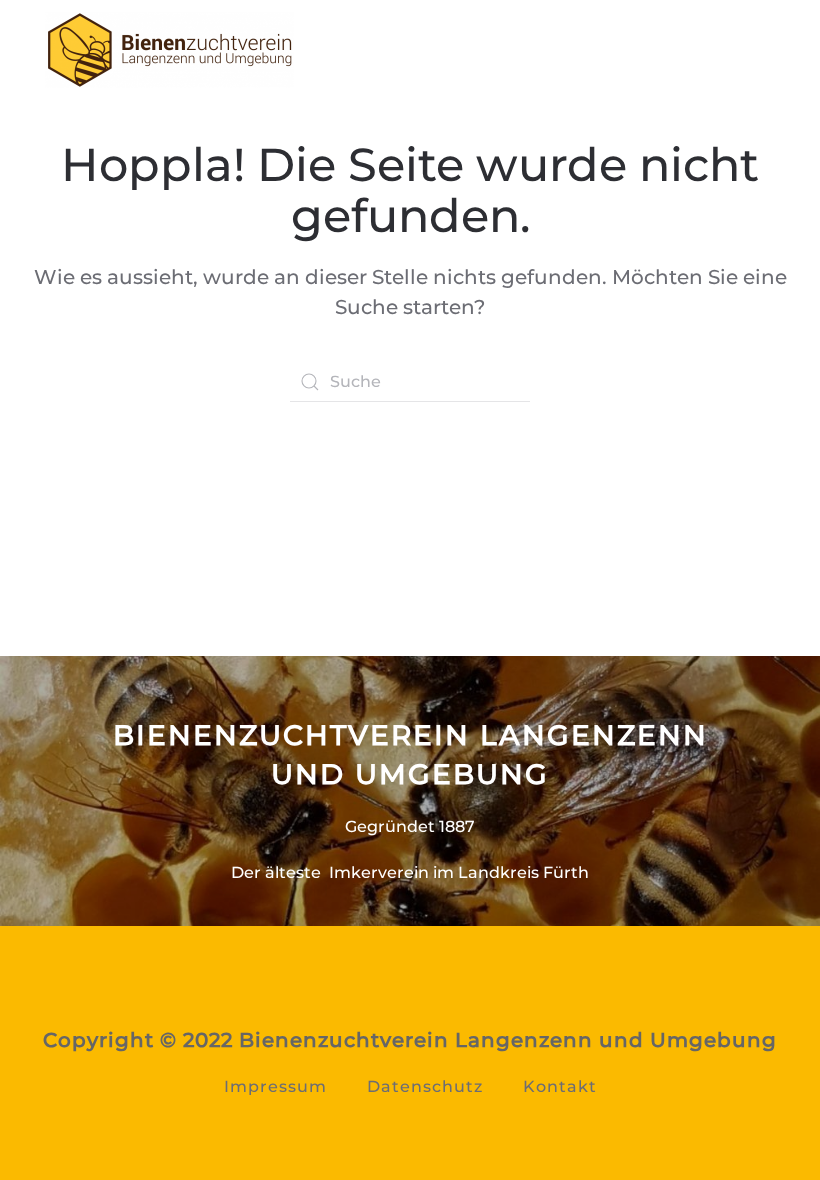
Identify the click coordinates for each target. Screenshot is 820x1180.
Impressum (275, 1086)
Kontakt (560, 1086)
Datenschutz (425, 1086)
